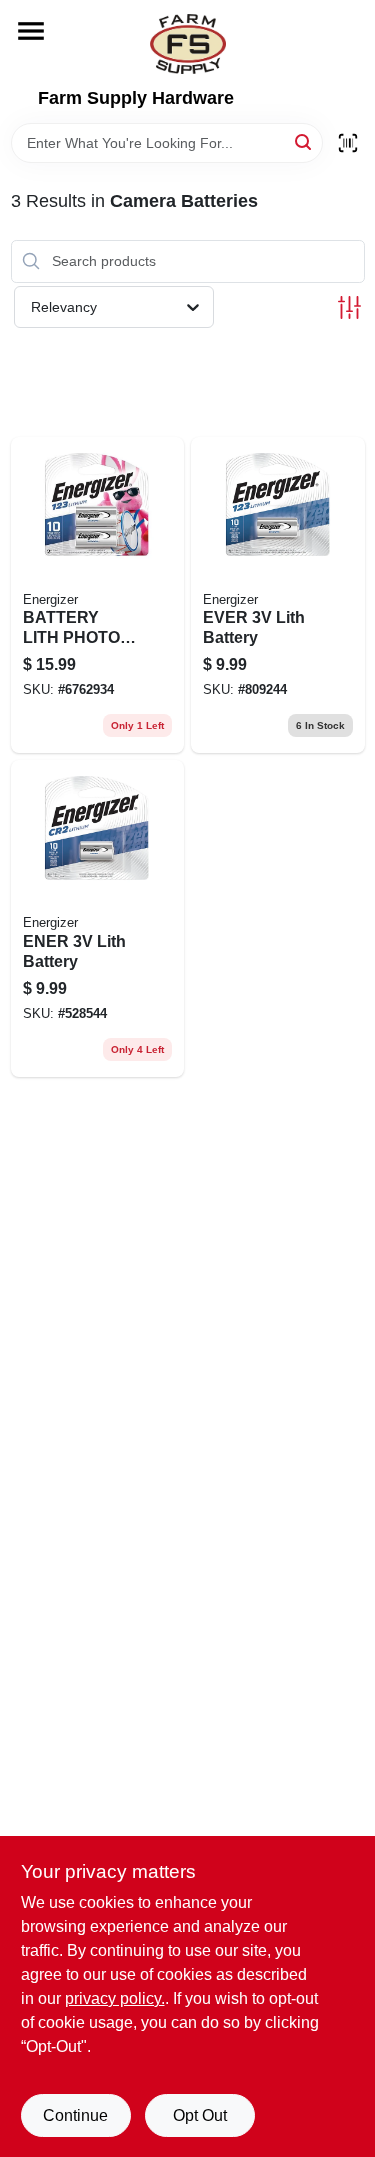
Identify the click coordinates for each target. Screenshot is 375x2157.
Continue (75, 2115)
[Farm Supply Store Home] (188, 44)
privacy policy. (115, 1998)
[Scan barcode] (348, 143)
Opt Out (200, 2115)
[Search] (304, 141)
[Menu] (31, 31)
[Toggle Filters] (349, 307)
